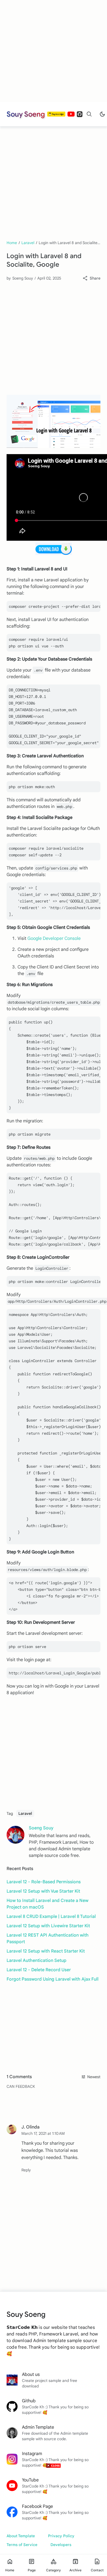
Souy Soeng (26, 114)
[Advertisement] (51, 51)
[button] (26, 2170)
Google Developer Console (54, 938)
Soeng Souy (41, 1828)
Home (12, 243)
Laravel (28, 243)
